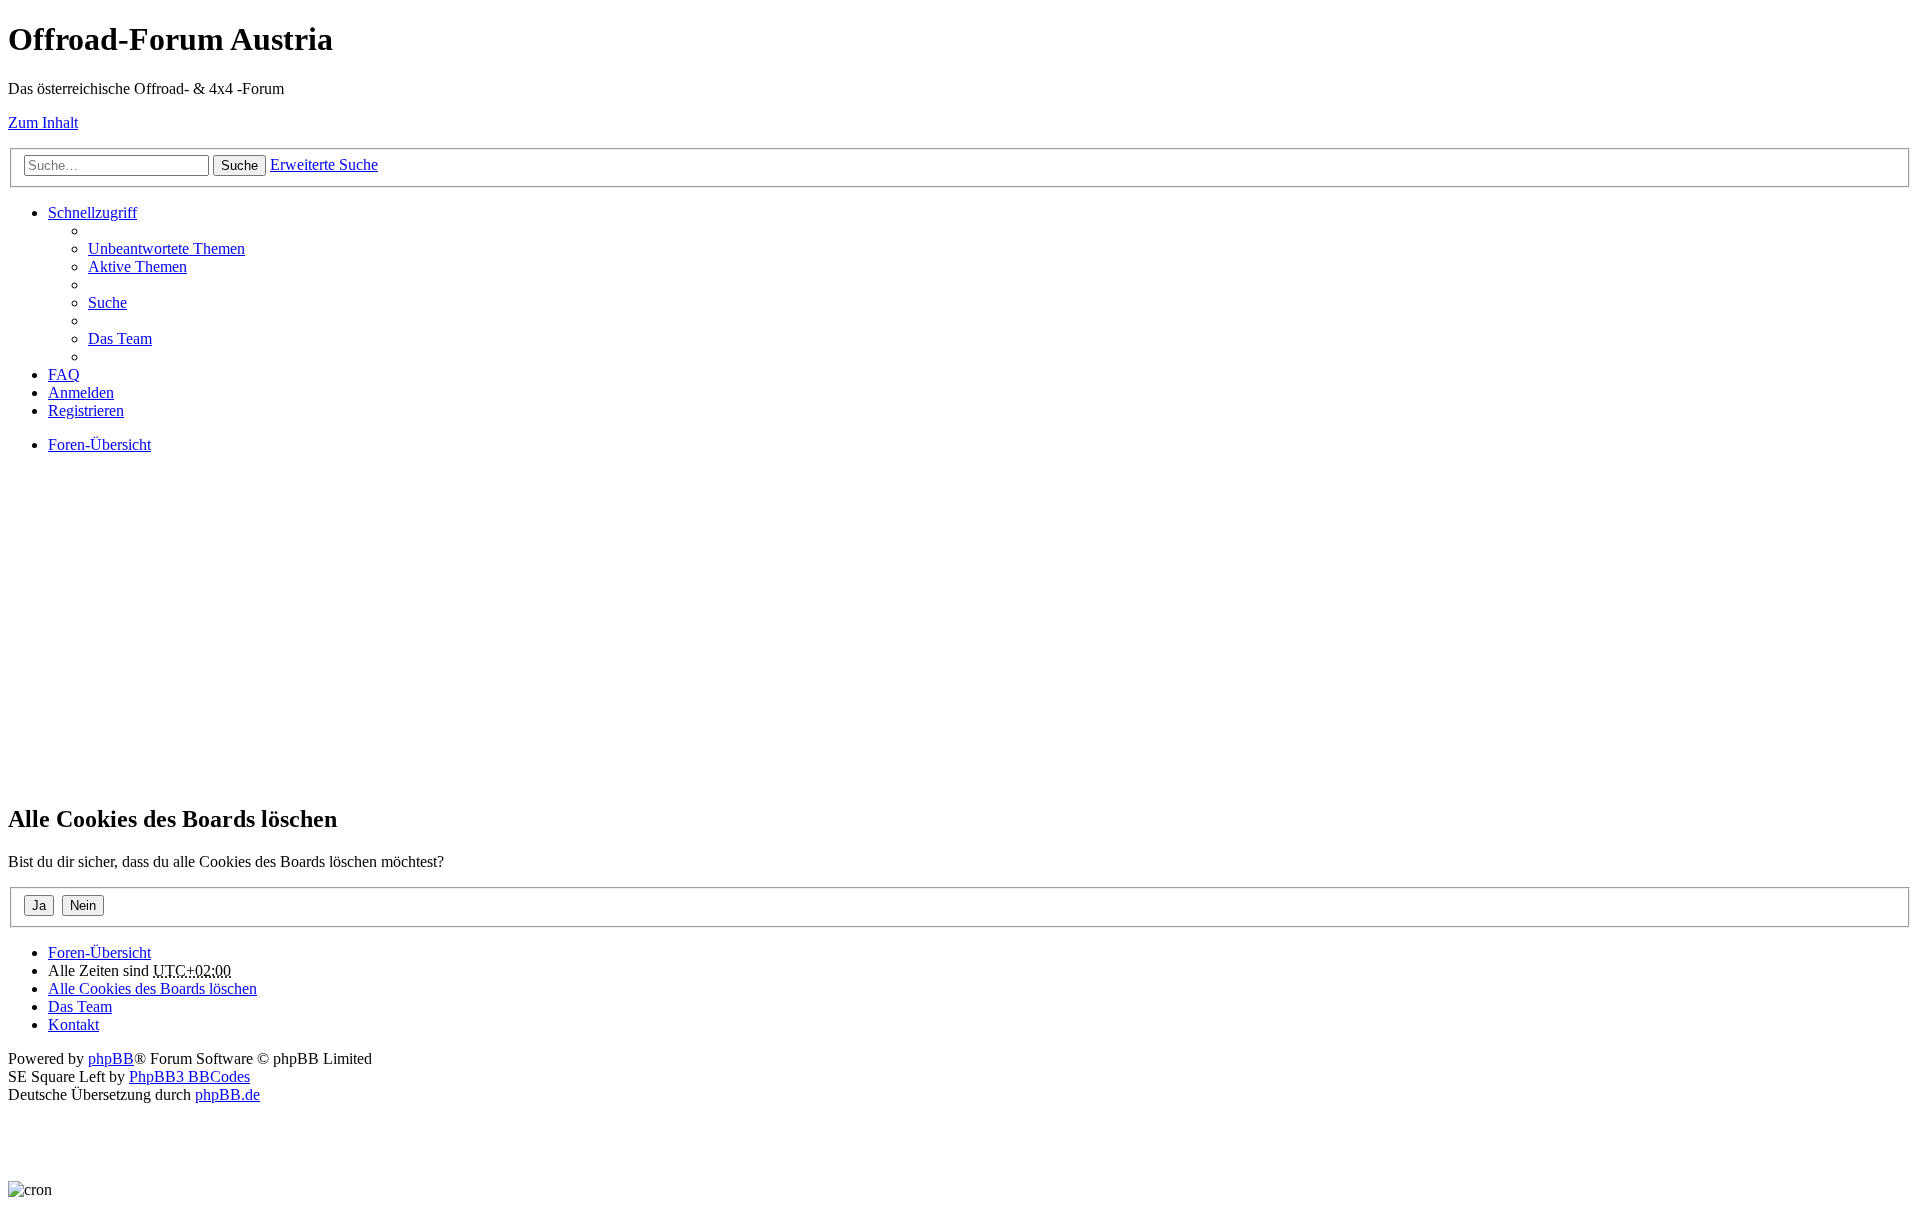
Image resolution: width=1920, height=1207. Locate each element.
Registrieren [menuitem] (86, 410)
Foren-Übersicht (99, 952)
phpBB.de (227, 1094)
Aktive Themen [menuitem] (137, 266)
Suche (239, 165)
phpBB (111, 1058)
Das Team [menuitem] (120, 338)
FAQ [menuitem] (64, 374)
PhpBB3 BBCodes (189, 1076)
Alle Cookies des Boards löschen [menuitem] (152, 988)
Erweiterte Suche (324, 164)
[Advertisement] (608, 646)
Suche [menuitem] (107, 302)
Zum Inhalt (43, 122)
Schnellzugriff (92, 212)
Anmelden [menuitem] (81, 392)
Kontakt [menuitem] (73, 1024)
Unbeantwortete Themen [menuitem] (166, 248)
